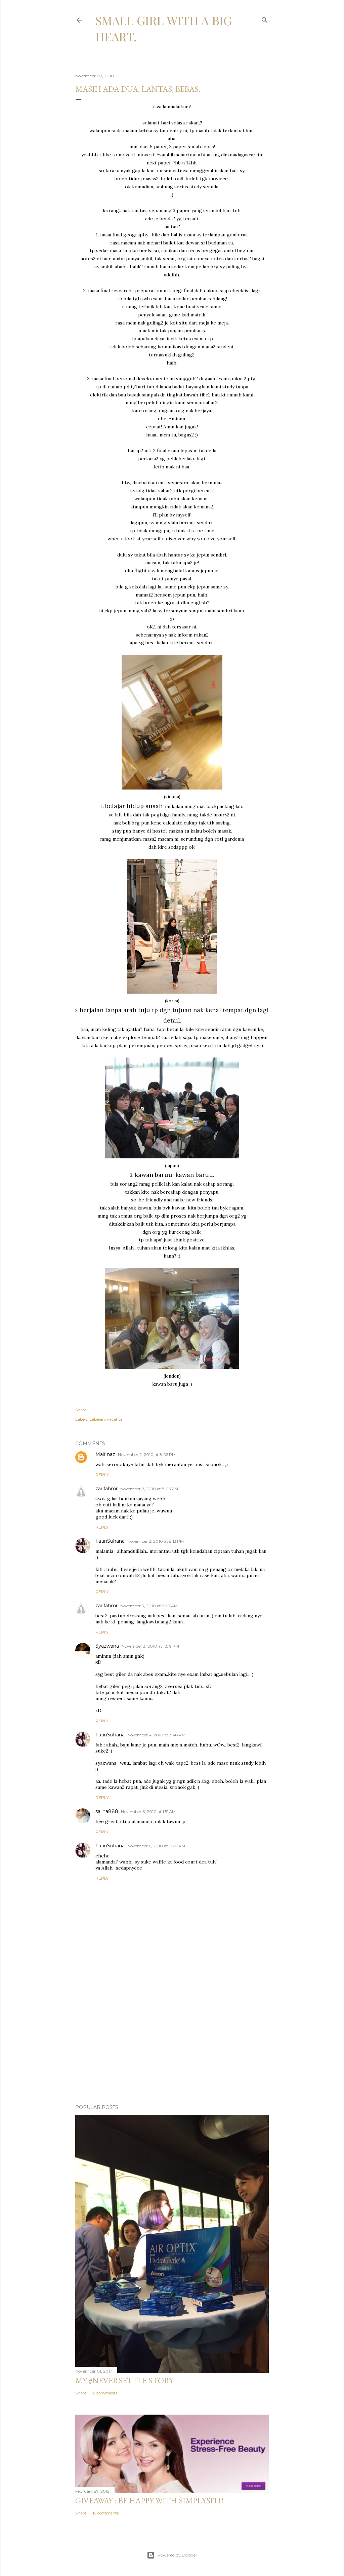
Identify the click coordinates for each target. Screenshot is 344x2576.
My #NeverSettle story (124, 2380)
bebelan (97, 1419)
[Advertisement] (172, 2040)
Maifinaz (105, 1454)
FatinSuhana (110, 1541)
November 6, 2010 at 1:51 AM (148, 1812)
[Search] (265, 19)
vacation (115, 1419)
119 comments (105, 2513)
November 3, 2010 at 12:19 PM (150, 1646)
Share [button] (81, 1410)
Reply (102, 1475)
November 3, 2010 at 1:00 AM (149, 1606)
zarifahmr (106, 1489)
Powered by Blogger (177, 2555)
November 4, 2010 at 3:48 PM (156, 1735)
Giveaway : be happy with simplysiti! (149, 2501)
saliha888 (107, 1811)
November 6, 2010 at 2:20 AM (156, 1846)
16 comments (104, 2393)
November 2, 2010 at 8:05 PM (147, 1454)
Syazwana (107, 1646)
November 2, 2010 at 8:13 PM (156, 1541)
